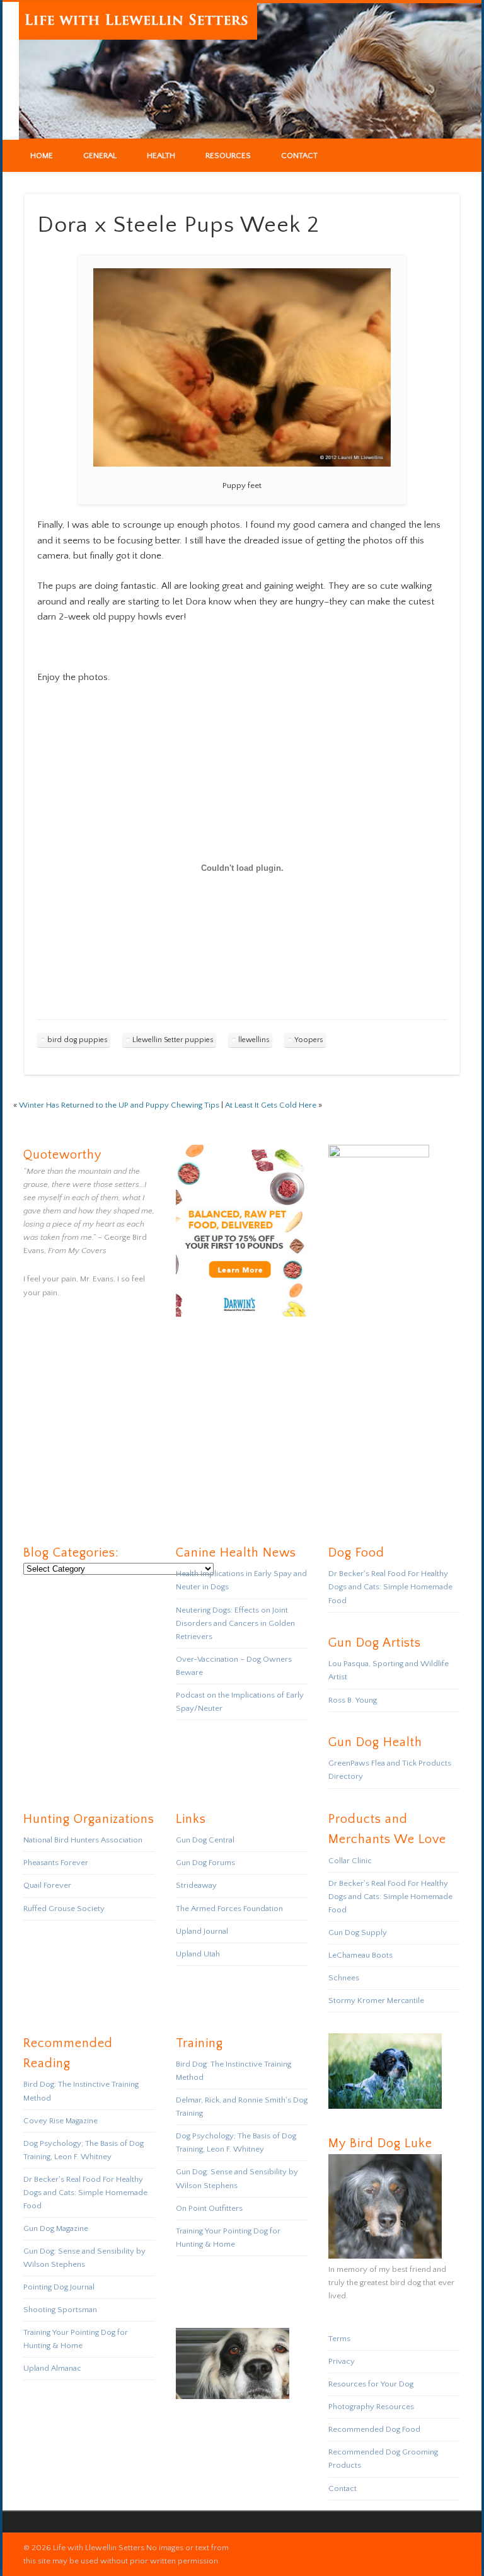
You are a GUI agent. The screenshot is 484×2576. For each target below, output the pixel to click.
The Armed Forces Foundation (229, 1909)
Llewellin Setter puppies (173, 1040)
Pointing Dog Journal (59, 2287)
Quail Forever (47, 1885)
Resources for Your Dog (371, 2384)
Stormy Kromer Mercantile (376, 2000)
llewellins (254, 1040)
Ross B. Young (353, 1700)
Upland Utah (198, 1954)
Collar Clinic (350, 1861)
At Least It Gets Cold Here (271, 1105)
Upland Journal (202, 1931)
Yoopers (309, 1040)
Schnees (344, 1978)
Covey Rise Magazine (60, 2121)
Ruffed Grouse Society (64, 1909)
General (100, 156)
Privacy (342, 2361)
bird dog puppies (78, 1040)
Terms (339, 2339)
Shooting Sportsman (60, 2310)
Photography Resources (371, 2407)
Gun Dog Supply (358, 1932)
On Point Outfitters (209, 2208)
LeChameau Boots (360, 1955)
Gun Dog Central (205, 1840)
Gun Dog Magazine (56, 2228)
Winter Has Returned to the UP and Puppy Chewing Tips (119, 1105)
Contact (299, 156)
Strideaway (196, 1885)
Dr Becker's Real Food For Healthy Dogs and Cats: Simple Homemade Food (390, 1587)
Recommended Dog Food (374, 2429)
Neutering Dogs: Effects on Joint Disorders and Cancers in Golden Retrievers (235, 1623)
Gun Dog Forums (205, 1863)
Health (161, 156)
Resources (228, 156)
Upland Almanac (52, 2368)
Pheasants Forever (56, 1863)
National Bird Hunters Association (83, 1840)
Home (42, 156)
